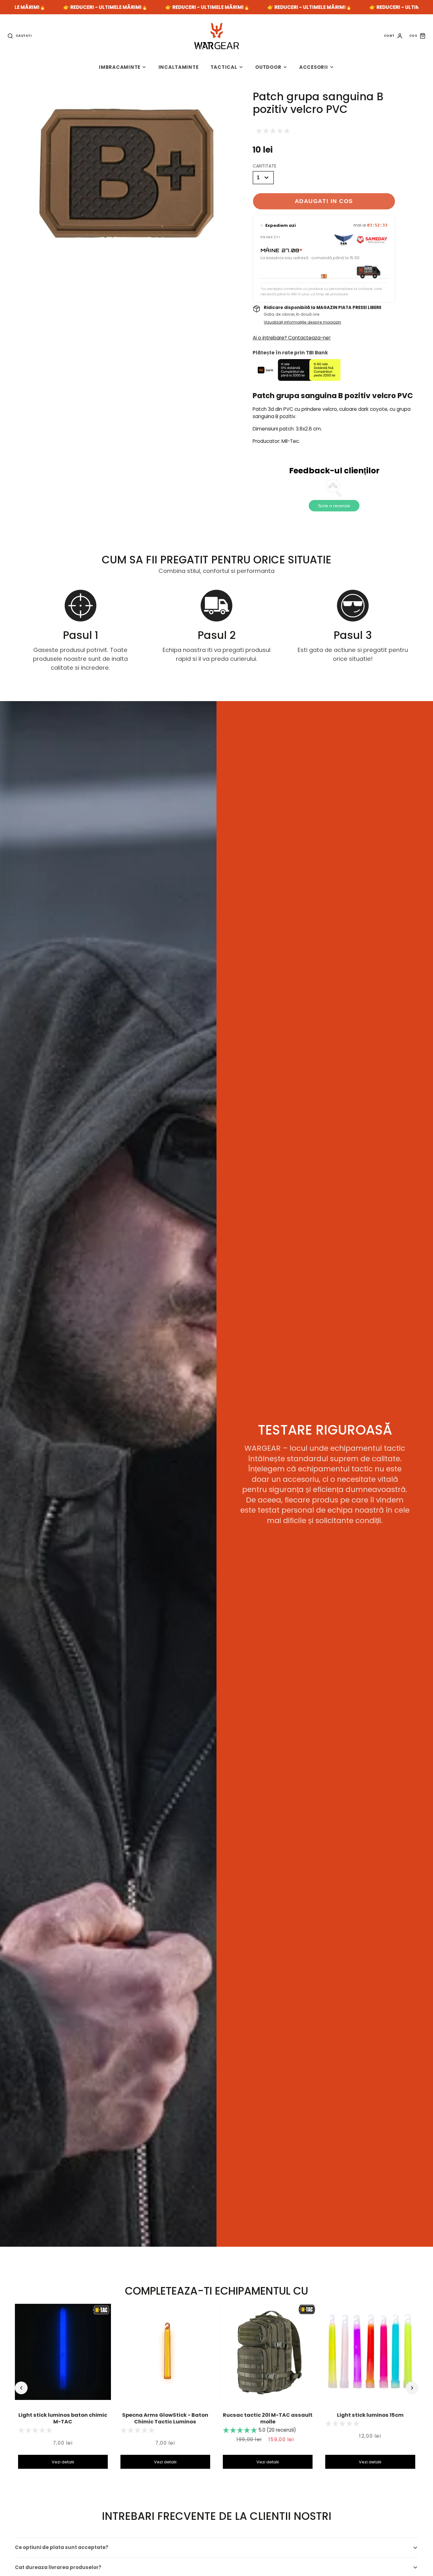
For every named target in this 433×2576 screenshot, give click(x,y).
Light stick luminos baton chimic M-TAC (63, 2418)
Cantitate (265, 166)
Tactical (224, 67)
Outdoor (268, 67)
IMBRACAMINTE (120, 67)
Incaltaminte (179, 67)
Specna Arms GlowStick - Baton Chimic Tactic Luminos (165, 2418)
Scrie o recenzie (334, 506)
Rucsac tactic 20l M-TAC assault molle (268, 2418)
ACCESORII (314, 67)
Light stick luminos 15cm (370, 2415)
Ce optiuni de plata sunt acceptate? (62, 2547)
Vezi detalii (63, 2462)
